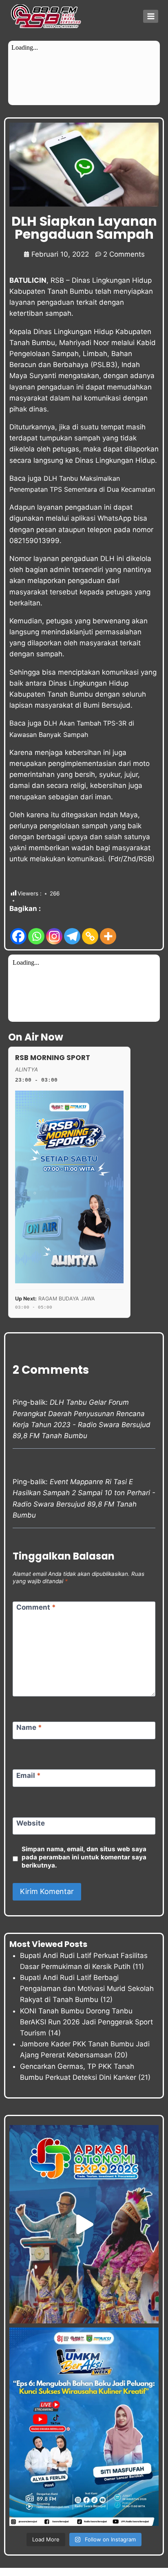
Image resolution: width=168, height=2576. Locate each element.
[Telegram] (72, 930)
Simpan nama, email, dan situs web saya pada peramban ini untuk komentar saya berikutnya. (84, 1857)
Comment (36, 1607)
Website (31, 1823)
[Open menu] (151, 16)
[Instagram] (54, 930)
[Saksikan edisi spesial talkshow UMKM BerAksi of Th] (84, 2427)
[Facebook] (18, 930)
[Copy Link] (90, 930)
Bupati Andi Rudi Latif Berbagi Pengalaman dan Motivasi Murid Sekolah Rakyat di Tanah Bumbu (87, 1989)
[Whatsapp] (36, 930)
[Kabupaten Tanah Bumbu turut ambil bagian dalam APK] (84, 2224)
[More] (108, 930)
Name (29, 1727)
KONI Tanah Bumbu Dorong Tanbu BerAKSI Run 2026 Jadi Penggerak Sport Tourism (86, 2022)
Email (29, 1775)
